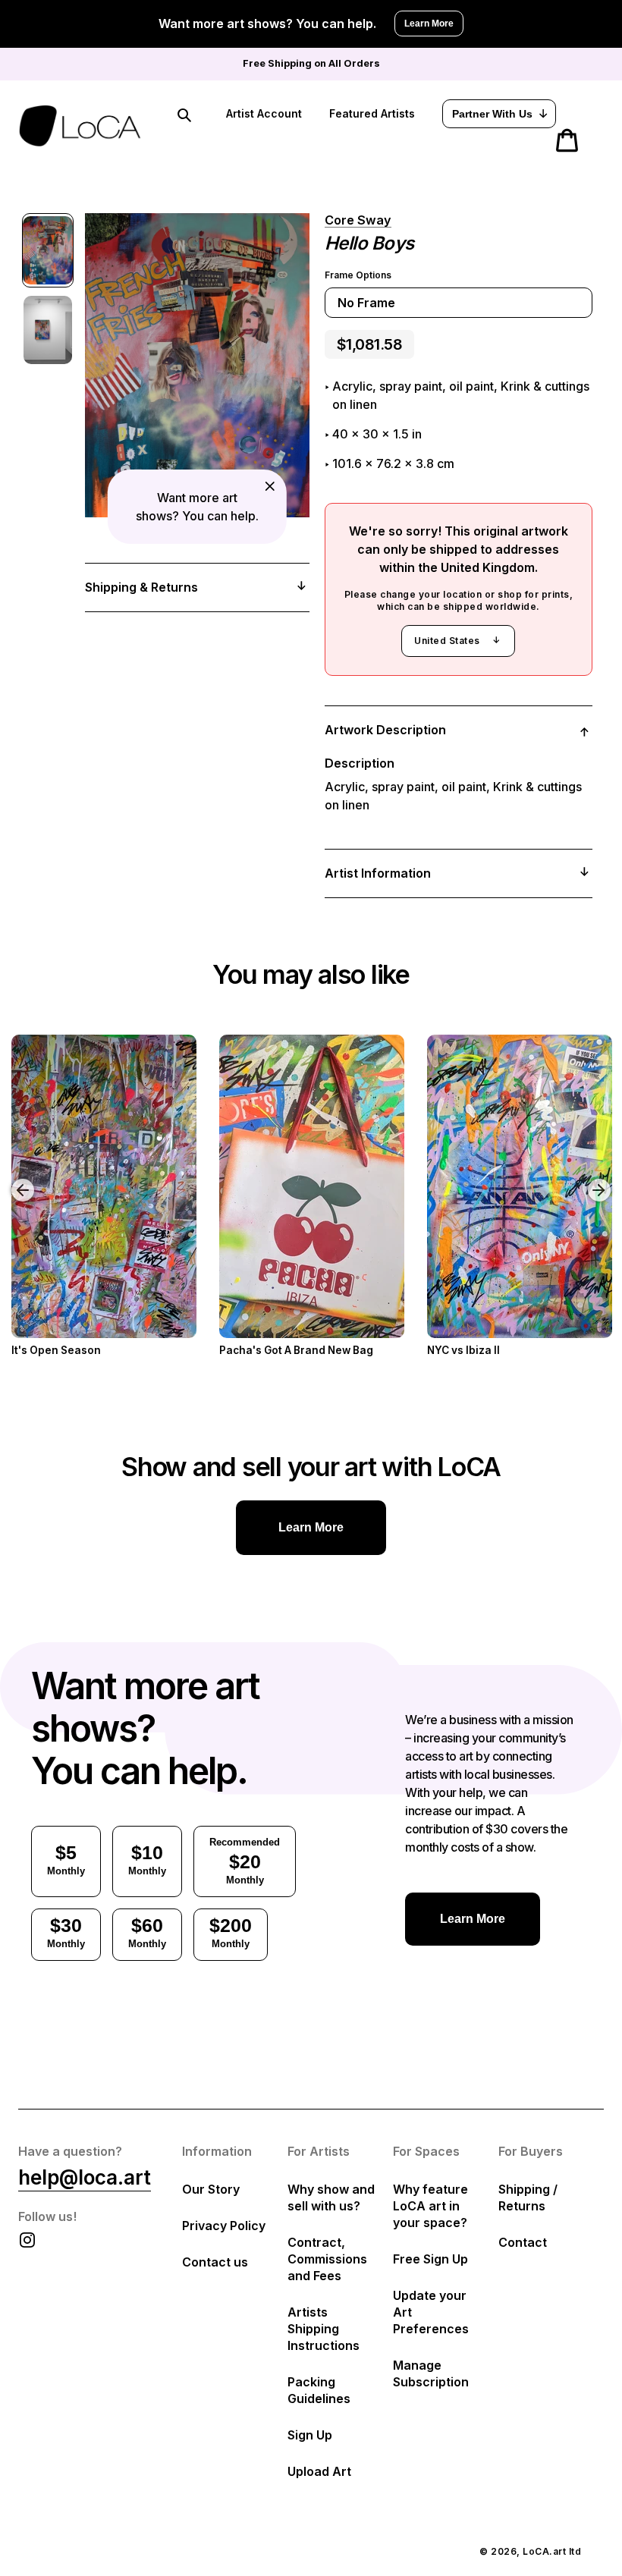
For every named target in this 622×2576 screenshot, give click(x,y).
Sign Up (310, 2435)
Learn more (311, 1527)
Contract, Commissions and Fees (327, 2259)
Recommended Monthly (245, 1861)
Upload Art (319, 2471)
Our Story (211, 2189)
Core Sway (358, 220)
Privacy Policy (224, 2226)
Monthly (66, 1859)
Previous (11, 1179)
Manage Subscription (431, 2373)
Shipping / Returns (528, 2197)
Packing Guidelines (319, 2390)
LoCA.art (544, 2551)
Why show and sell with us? (331, 2197)
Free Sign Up (430, 2259)
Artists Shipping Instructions (324, 2329)
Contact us (215, 2262)
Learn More (429, 24)
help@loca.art (85, 2177)
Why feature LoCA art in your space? (430, 2206)
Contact (523, 2242)
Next (602, 1179)
